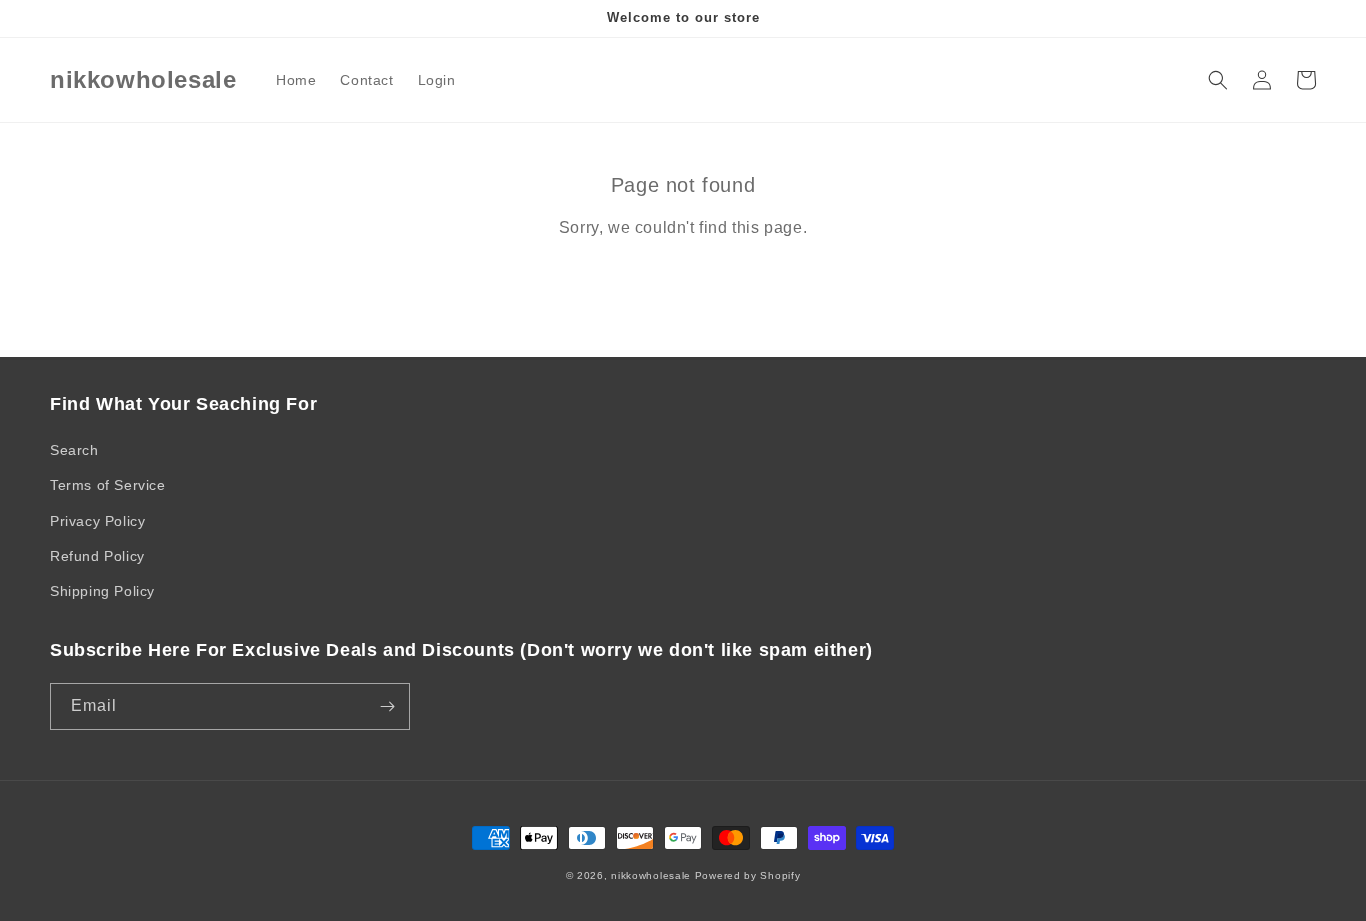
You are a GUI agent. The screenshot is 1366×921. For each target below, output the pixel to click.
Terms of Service (108, 485)
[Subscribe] (387, 706)
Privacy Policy (97, 521)
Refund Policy (97, 556)
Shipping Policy (102, 591)
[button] (1218, 80)
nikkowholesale (651, 875)
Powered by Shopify (748, 875)
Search (74, 450)
